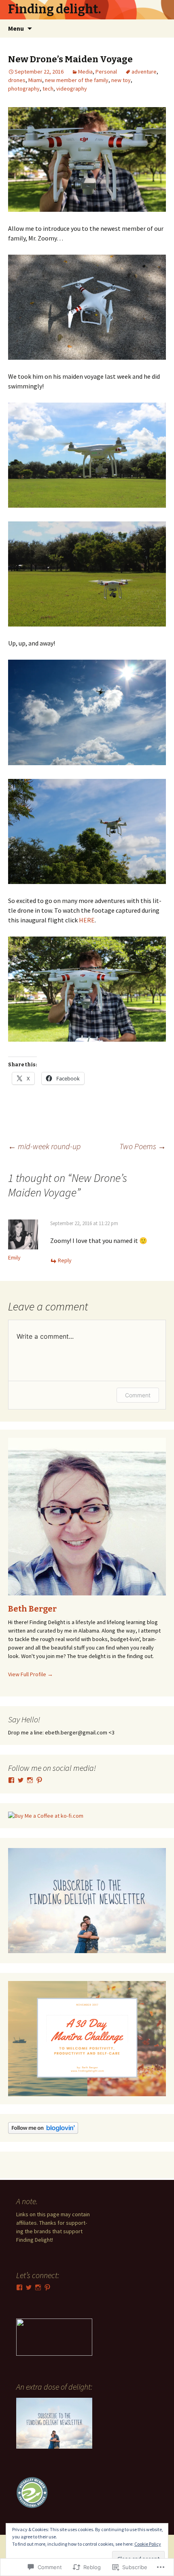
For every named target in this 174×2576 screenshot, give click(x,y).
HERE (87, 920)
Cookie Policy (148, 2544)
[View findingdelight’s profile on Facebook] (11, 1780)
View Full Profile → (31, 1674)
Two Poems (143, 1146)
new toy (121, 80)
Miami (35, 80)
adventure (144, 72)
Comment (138, 1395)
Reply (65, 1260)
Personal (106, 72)
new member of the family (77, 80)
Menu (16, 28)
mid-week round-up (44, 1146)
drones (17, 80)
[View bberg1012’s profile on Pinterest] (39, 1780)
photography (24, 89)
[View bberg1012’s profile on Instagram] (30, 1780)
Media (85, 72)
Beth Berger (32, 1609)
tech (48, 89)
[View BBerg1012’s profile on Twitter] (21, 1780)
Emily (14, 1257)
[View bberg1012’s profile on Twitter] (29, 2287)
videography (72, 89)
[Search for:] (159, 29)
